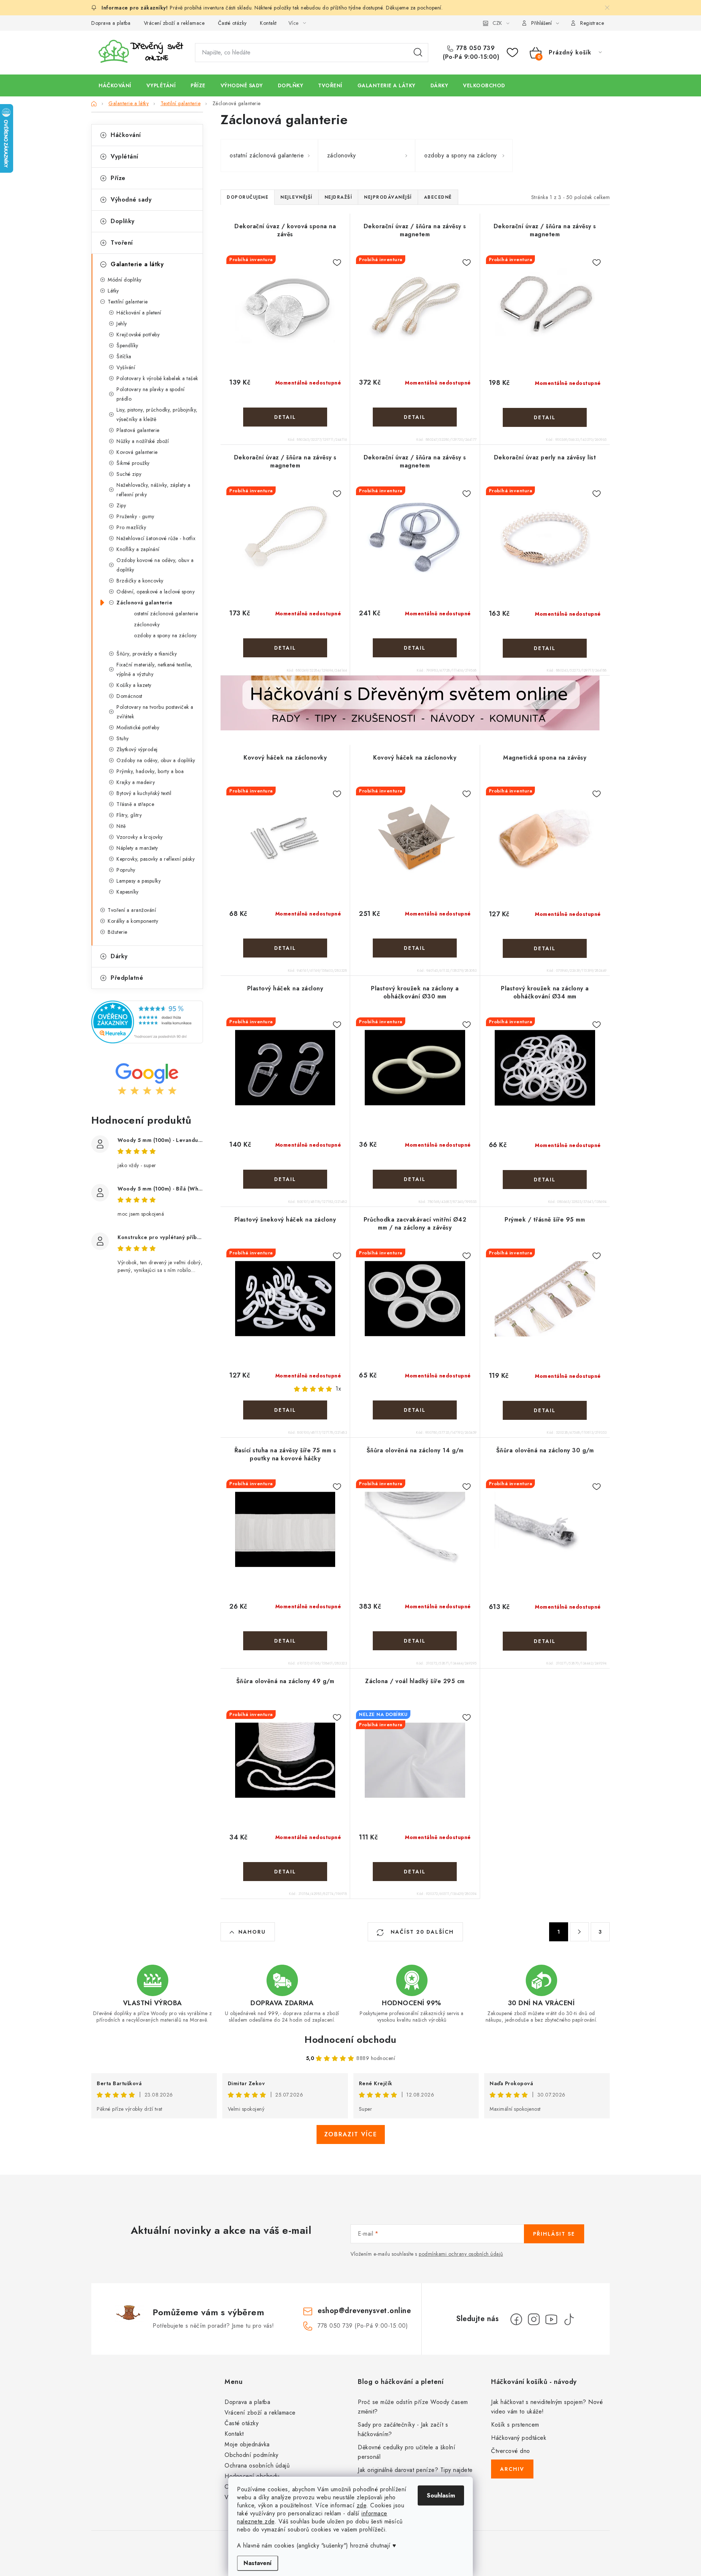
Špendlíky (127, 345)
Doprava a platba (111, 23)
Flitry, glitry (129, 815)
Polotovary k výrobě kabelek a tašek (157, 378)
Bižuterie (118, 932)
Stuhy (123, 738)
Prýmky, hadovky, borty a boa (150, 771)
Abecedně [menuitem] (438, 197)
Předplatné (127, 978)
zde (362, 2505)
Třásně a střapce (135, 804)
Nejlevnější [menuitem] (296, 197)
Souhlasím (441, 2495)
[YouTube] (551, 2319)
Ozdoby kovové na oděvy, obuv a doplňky (155, 565)
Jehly (122, 324)
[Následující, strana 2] (579, 1932)
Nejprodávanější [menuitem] (388, 197)
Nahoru (252, 1932)
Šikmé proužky (133, 463)
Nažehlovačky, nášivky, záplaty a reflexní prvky (153, 490)
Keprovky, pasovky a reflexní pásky (156, 859)
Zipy (121, 505)
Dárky (119, 956)
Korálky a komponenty (133, 921)
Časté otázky (232, 23)
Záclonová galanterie (144, 603)
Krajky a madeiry (136, 782)
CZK (497, 23)
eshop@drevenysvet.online (364, 2311)
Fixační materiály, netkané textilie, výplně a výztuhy (154, 669)
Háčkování (126, 135)
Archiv (512, 2469)
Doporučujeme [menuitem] (248, 197)
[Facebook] (516, 2319)
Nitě (121, 826)
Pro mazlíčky (131, 527)
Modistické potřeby (138, 727)
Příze (118, 178)
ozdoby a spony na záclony (165, 635)
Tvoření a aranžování (132, 910)
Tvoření (122, 243)
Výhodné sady (131, 200)
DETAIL (285, 417)
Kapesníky (128, 892)
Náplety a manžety (137, 848)
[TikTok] (569, 2319)
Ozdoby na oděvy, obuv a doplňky (156, 760)
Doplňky (123, 221)
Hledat (418, 53)
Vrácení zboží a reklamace (174, 23)
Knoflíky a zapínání (138, 549)
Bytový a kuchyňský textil (144, 793)
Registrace (592, 23)
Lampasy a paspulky (139, 881)
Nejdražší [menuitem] (338, 197)
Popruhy (126, 870)
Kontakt (268, 23)
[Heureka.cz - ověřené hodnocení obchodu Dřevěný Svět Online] (147, 1022)
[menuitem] (115, 85)
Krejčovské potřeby (138, 335)
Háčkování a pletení (139, 313)
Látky (113, 291)
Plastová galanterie (138, 430)
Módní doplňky (125, 280)
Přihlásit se (554, 2234)
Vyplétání (125, 156)
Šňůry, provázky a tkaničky (147, 654)
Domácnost (129, 696)
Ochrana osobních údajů (257, 2466)
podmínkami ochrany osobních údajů (461, 2254)
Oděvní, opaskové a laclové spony (156, 592)
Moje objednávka (247, 2444)
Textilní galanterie (128, 302)
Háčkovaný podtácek (519, 2438)
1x (338, 1389)
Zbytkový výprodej (137, 749)
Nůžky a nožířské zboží (143, 441)
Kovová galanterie (137, 452)
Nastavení (258, 2563)
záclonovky (147, 624)
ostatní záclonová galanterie (166, 614)
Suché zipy (129, 474)
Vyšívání (126, 367)
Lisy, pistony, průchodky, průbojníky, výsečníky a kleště (157, 414)
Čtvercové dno (511, 2451)
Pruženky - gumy (135, 516)
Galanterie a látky (137, 264)
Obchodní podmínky (252, 2455)
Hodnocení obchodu (350, 2040)
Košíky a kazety (134, 685)
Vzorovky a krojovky (140, 837)
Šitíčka (124, 356)
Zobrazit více (351, 2134)
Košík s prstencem (515, 2425)
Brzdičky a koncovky (140, 581)
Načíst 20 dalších (421, 1932)
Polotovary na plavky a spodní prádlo (151, 394)
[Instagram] (534, 2319)
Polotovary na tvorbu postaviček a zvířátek (155, 712)
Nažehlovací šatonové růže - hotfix (156, 538)
